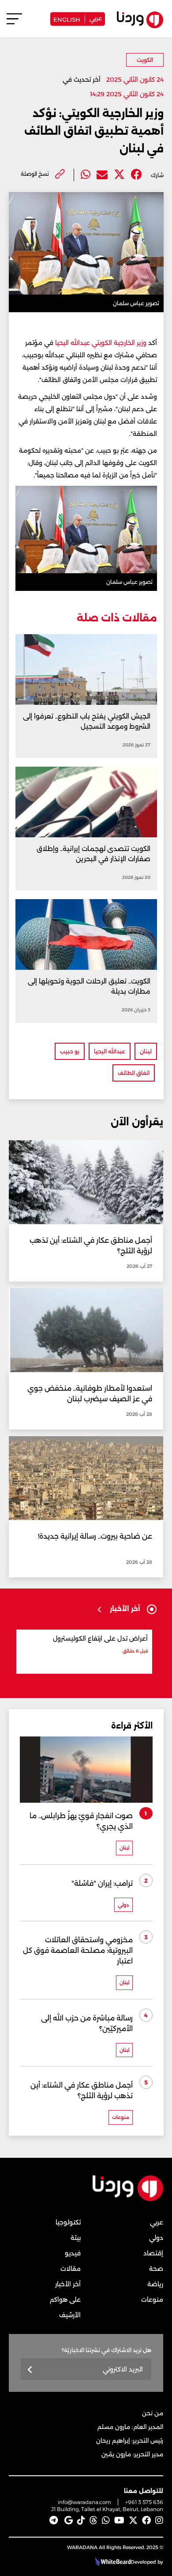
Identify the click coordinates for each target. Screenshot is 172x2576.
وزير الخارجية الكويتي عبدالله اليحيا (101, 343)
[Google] (69, 2520)
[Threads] (93, 2520)
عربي (96, 18)
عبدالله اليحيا (110, 1051)
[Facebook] (136, 175)
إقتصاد (153, 2253)
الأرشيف (70, 2315)
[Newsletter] (30, 2370)
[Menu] (14, 23)
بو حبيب (70, 1051)
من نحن (153, 2413)
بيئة (76, 2238)
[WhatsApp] (106, 2520)
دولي (156, 2238)
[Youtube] (119, 2520)
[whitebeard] (112, 2562)
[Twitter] (119, 175)
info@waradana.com (84, 2502)
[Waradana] (128, 2200)
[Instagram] (159, 2520)
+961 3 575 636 (144, 2502)
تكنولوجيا (68, 2222)
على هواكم (65, 2300)
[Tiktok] (81, 2520)
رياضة (155, 2284)
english (67, 19)
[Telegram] (54, 2520)
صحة (156, 2269)
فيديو (73, 2253)
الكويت (145, 60)
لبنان (146, 1051)
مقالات (71, 2269)
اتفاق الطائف (134, 1073)
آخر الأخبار (68, 2284)
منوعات (152, 2300)
